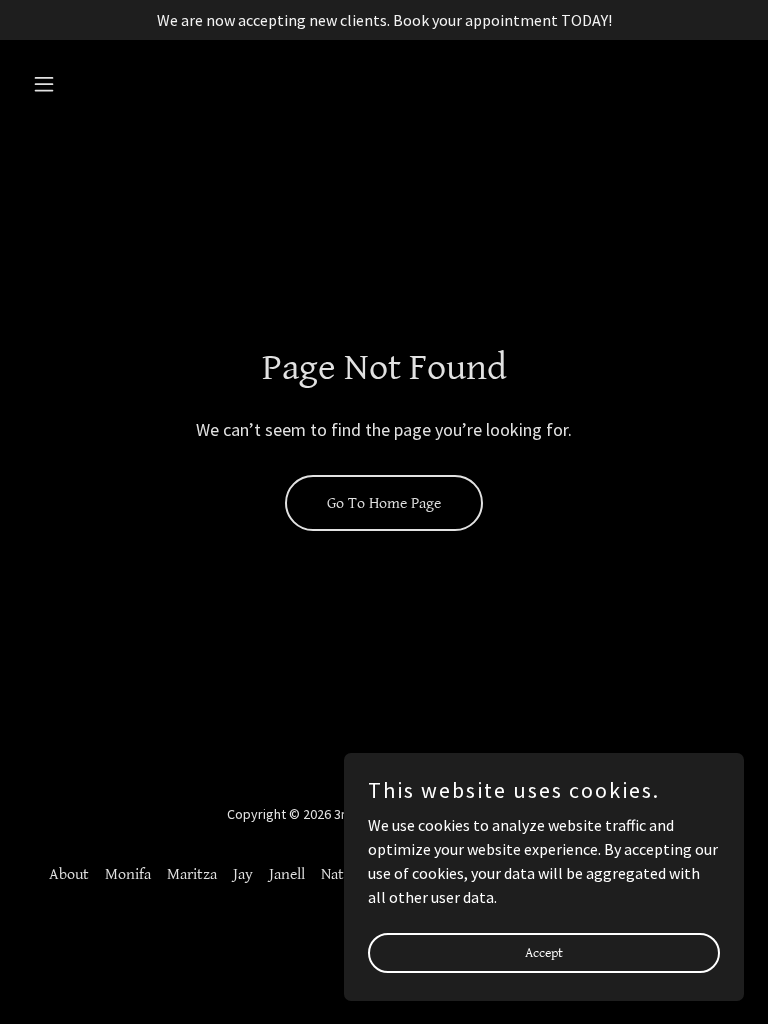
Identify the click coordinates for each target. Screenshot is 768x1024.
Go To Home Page (384, 503)
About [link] (69, 874)
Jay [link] (243, 874)
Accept (544, 952)
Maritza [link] (192, 874)
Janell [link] (287, 874)
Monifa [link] (128, 874)
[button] (78, 84)
